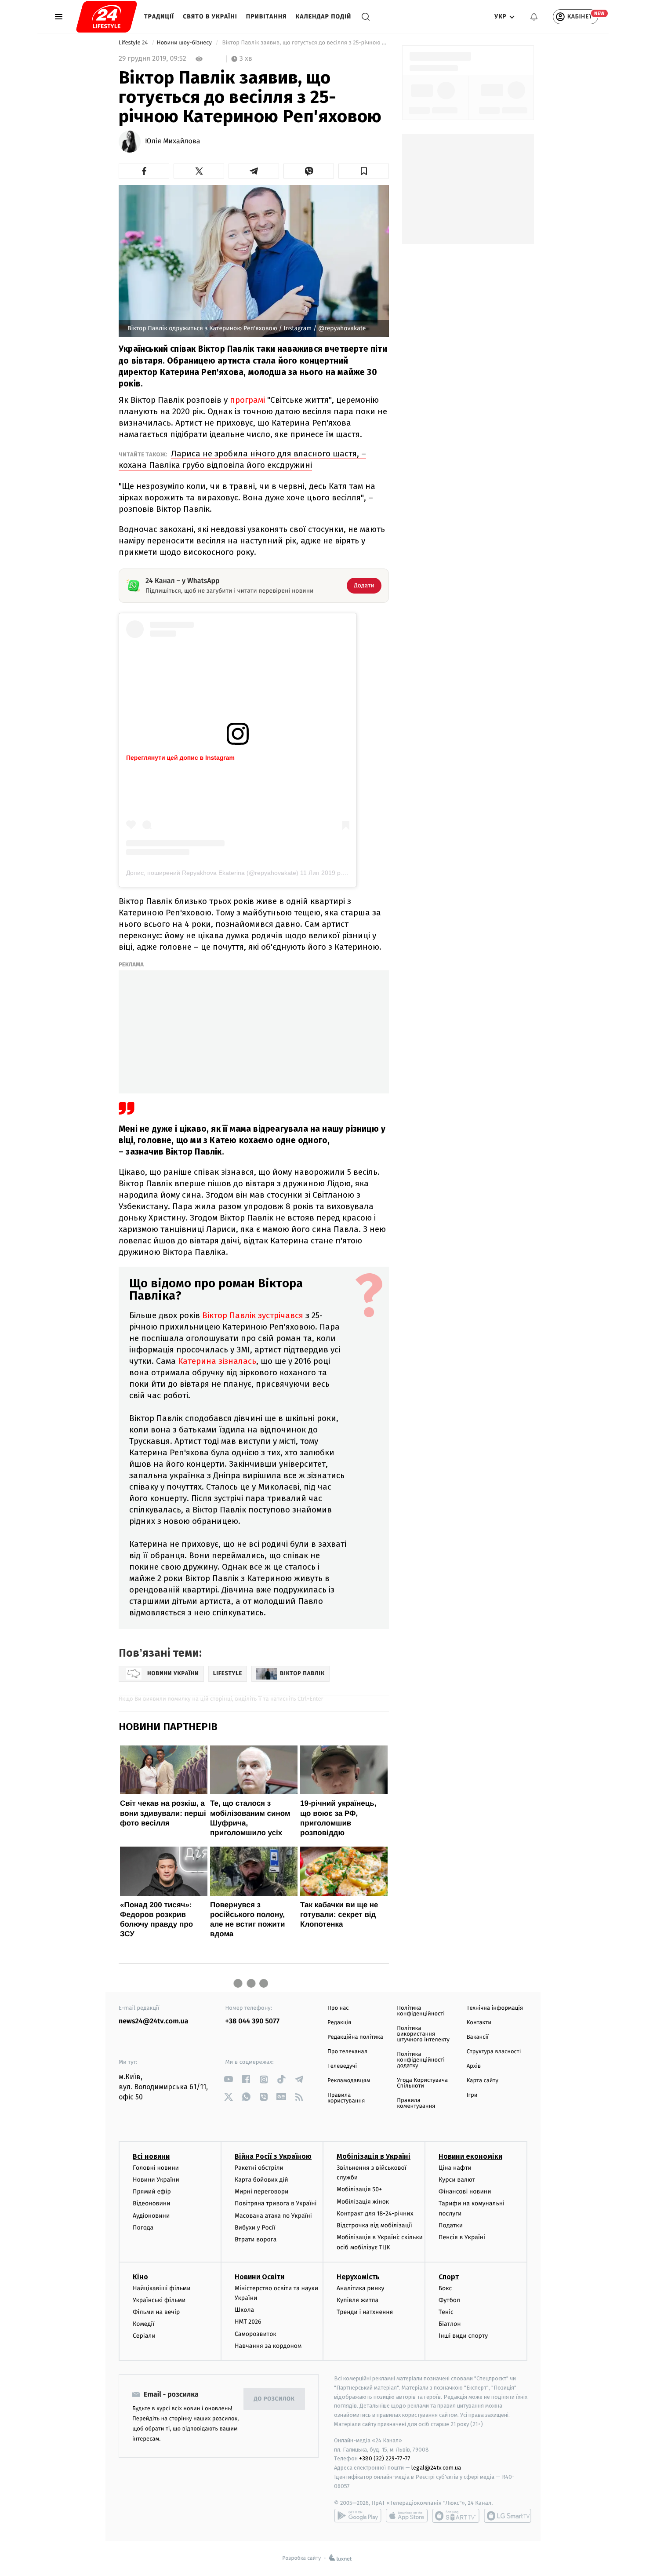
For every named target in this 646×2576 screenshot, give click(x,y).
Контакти (479, 2023)
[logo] (107, 17)
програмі (246, 400)
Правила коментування (416, 2103)
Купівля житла (357, 2300)
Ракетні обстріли (259, 2168)
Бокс (445, 2288)
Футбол (449, 2300)
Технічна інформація (495, 2008)
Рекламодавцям (349, 2081)
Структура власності (494, 2052)
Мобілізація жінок (363, 2202)
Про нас (338, 2008)
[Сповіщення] (534, 17)
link (229, 2079)
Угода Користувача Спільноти (422, 2083)
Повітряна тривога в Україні (276, 2203)
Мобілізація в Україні (374, 2156)
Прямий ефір (152, 2192)
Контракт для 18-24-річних (375, 2213)
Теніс (446, 2312)
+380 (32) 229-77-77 (385, 2458)
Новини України (156, 2180)
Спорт (449, 2277)
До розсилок (274, 2399)
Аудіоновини (151, 2216)
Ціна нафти (455, 2168)
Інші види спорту (463, 2336)
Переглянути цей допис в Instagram (180, 758)
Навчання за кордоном (268, 2346)
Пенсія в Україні (462, 2237)
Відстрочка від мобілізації (374, 2225)
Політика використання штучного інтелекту (423, 2034)
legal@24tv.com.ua (436, 2468)
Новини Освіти (259, 2277)
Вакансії (478, 2037)
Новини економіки (470, 2156)
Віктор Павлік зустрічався (254, 1315)
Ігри (472, 2095)
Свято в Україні (210, 16)
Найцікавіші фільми (162, 2288)
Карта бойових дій (261, 2180)
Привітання (267, 16)
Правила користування (346, 2098)
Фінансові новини (465, 2192)
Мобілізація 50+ (359, 2189)
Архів (474, 2066)
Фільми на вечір (156, 2312)
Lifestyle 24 (134, 43)
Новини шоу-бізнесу (185, 43)
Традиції (159, 16)
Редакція (339, 2023)
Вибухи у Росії (255, 2228)
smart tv (456, 2516)
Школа (244, 2310)
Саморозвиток (256, 2334)
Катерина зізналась (217, 1361)
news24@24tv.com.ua (154, 2021)
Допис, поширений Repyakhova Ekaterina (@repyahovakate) (212, 873)
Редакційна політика (355, 2037)
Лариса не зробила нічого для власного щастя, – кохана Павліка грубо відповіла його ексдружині (242, 459)
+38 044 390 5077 (252, 2021)
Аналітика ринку (360, 2288)
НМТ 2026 (248, 2322)
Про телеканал (347, 2052)
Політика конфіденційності (421, 2011)
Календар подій (324, 16)
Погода (143, 2228)
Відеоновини (152, 2203)
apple (407, 2516)
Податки (451, 2225)
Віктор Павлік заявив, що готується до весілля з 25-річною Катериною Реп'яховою (305, 43)
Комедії (143, 2324)
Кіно (140, 2277)
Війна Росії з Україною (273, 2156)
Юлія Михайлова (173, 142)
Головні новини (156, 2168)
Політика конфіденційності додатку (421, 2060)
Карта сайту (483, 2081)
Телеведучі (342, 2066)
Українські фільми (159, 2300)
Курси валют (457, 2180)
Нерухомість (358, 2277)
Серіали (144, 2336)
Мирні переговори (261, 2192)
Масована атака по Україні (273, 2216)
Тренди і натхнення (365, 2312)
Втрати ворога (256, 2239)
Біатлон (450, 2324)
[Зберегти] (364, 171)
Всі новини (151, 2156)
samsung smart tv (508, 2516)
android (358, 2516)
